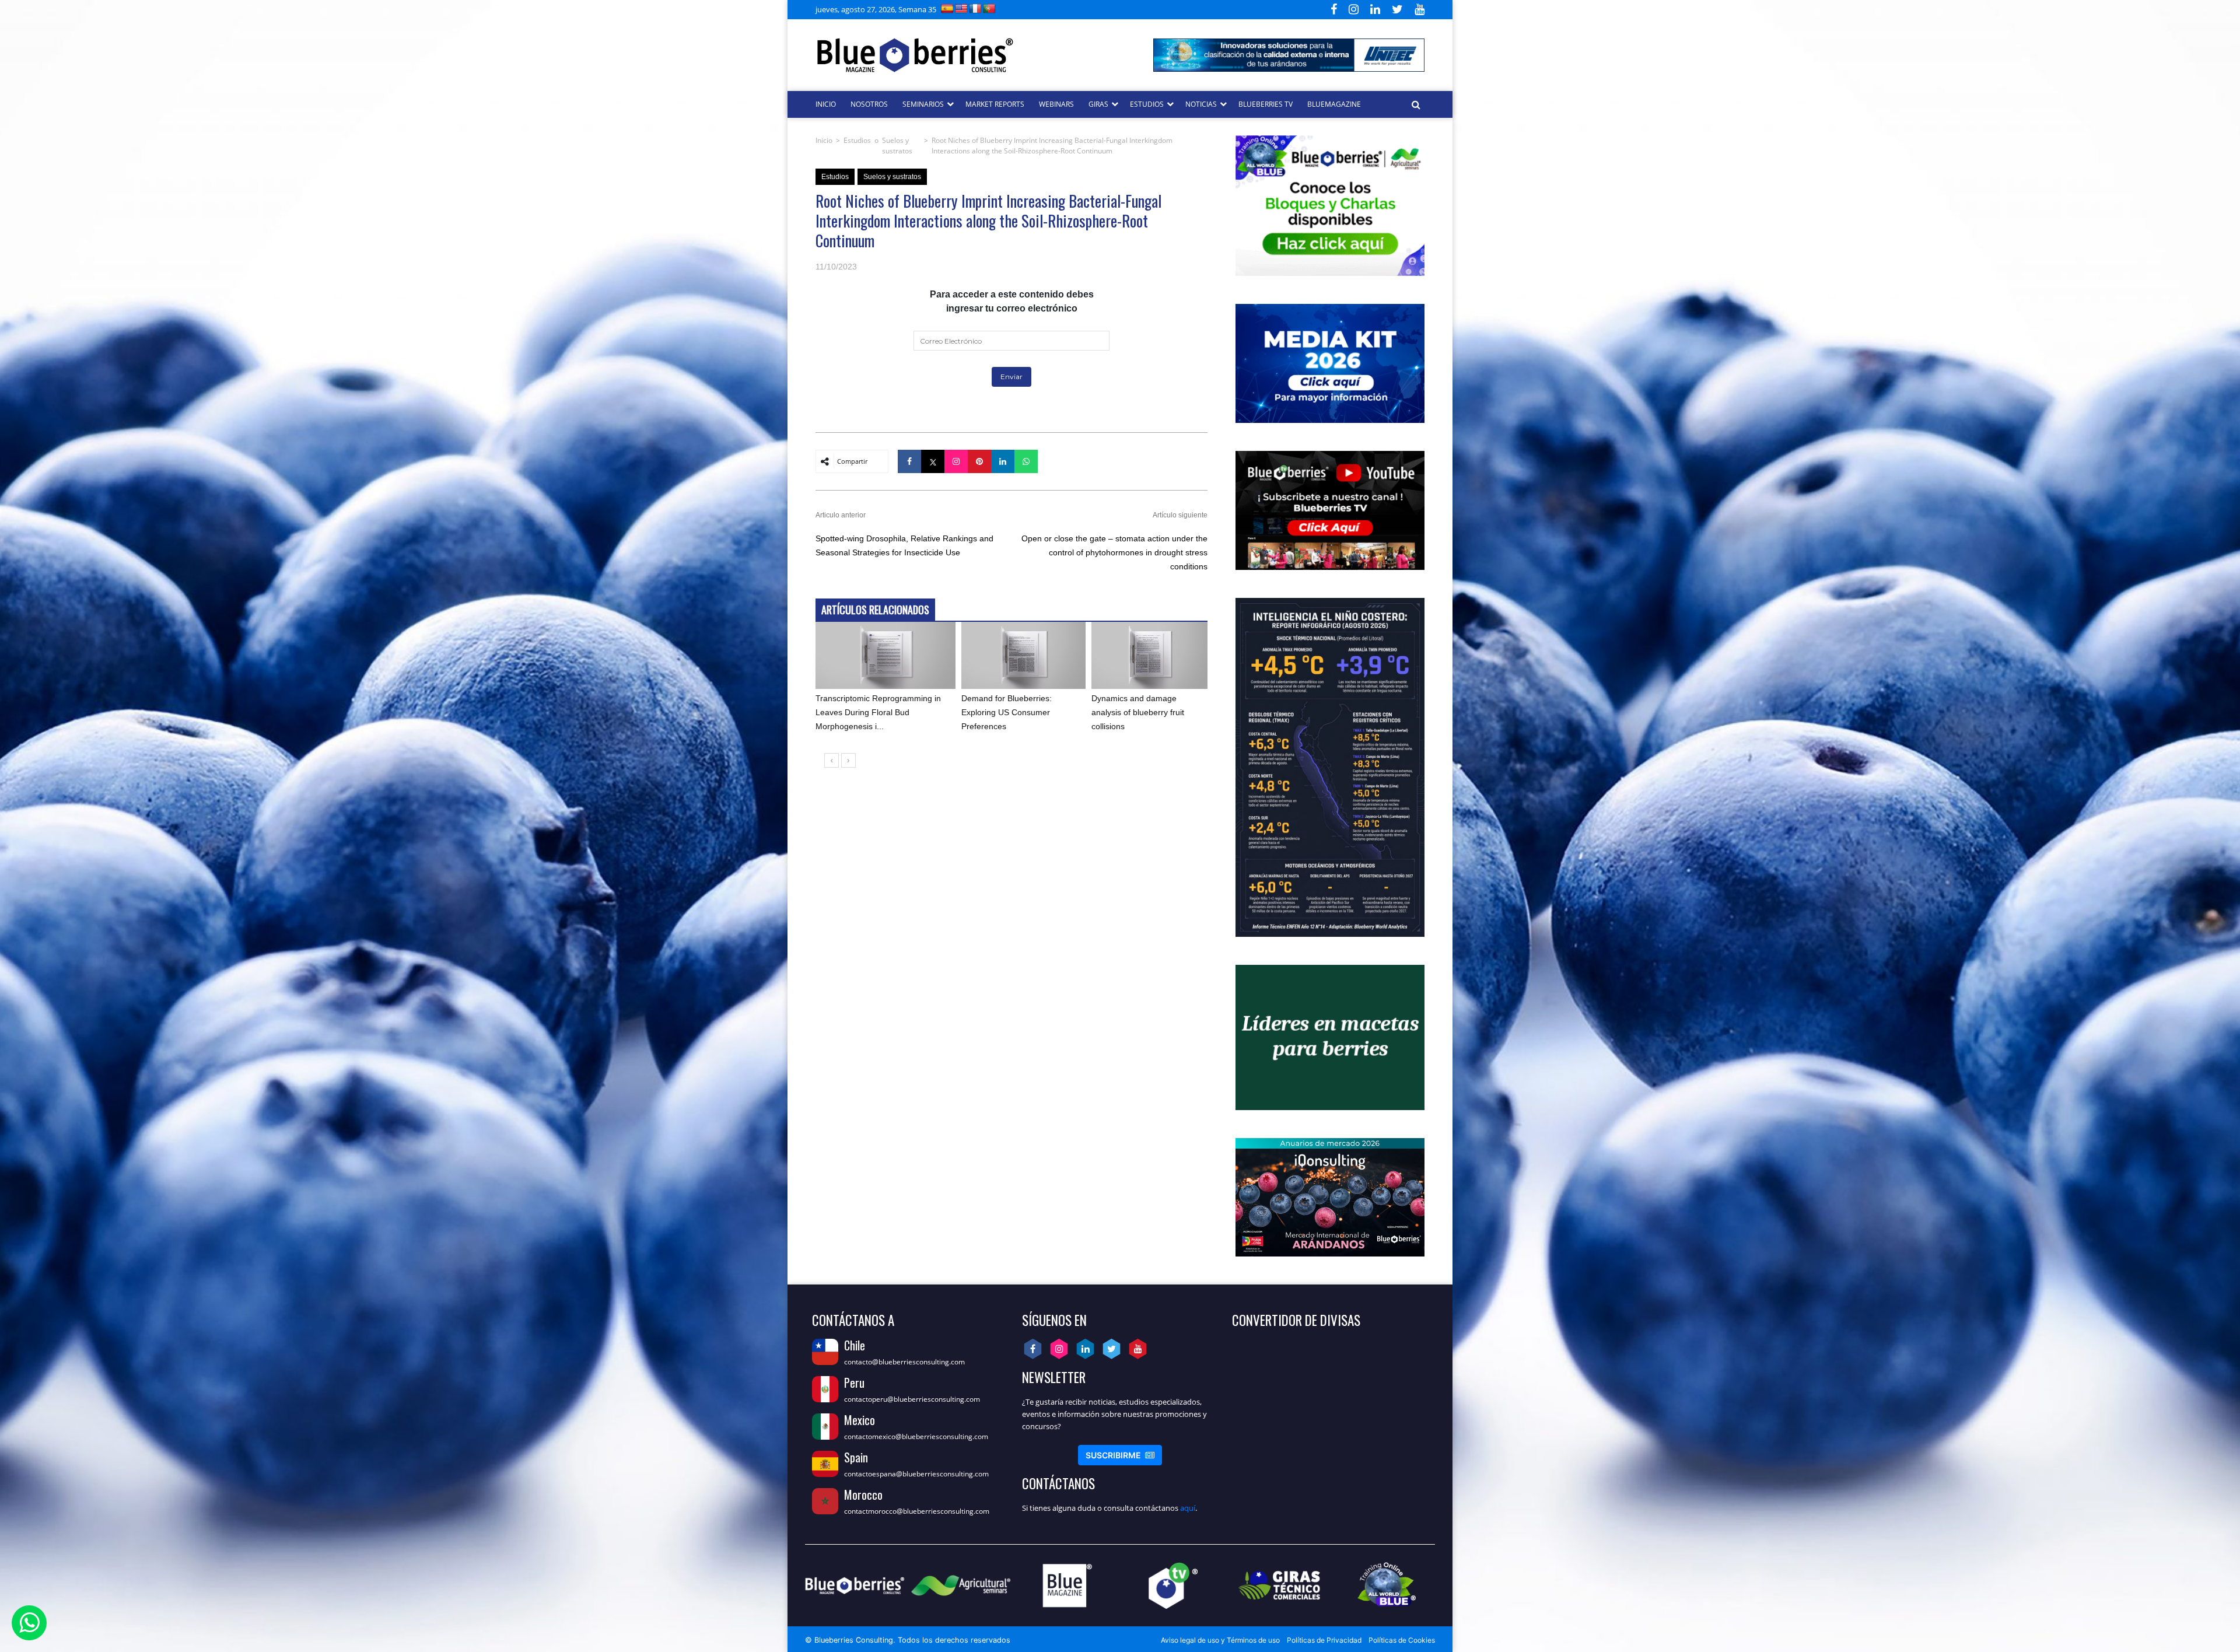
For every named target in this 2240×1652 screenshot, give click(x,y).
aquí (1188, 1508)
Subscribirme (1120, 1455)
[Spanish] (947, 8)
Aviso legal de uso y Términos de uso (1220, 1640)
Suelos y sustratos (897, 146)
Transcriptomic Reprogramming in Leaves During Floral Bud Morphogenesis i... (878, 712)
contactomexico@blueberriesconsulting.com (916, 1436)
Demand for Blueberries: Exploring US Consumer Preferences (1007, 712)
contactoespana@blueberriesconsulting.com (916, 1474)
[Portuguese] (989, 8)
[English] (961, 8)
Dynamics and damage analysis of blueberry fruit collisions (1138, 712)
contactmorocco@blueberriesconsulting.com (917, 1511)
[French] (975, 8)
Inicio (824, 140)
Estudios (857, 140)
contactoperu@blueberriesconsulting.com (912, 1399)
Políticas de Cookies (1402, 1640)
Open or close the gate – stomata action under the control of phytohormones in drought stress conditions (1114, 552)
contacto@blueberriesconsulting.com (904, 1362)
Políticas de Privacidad (1324, 1640)
